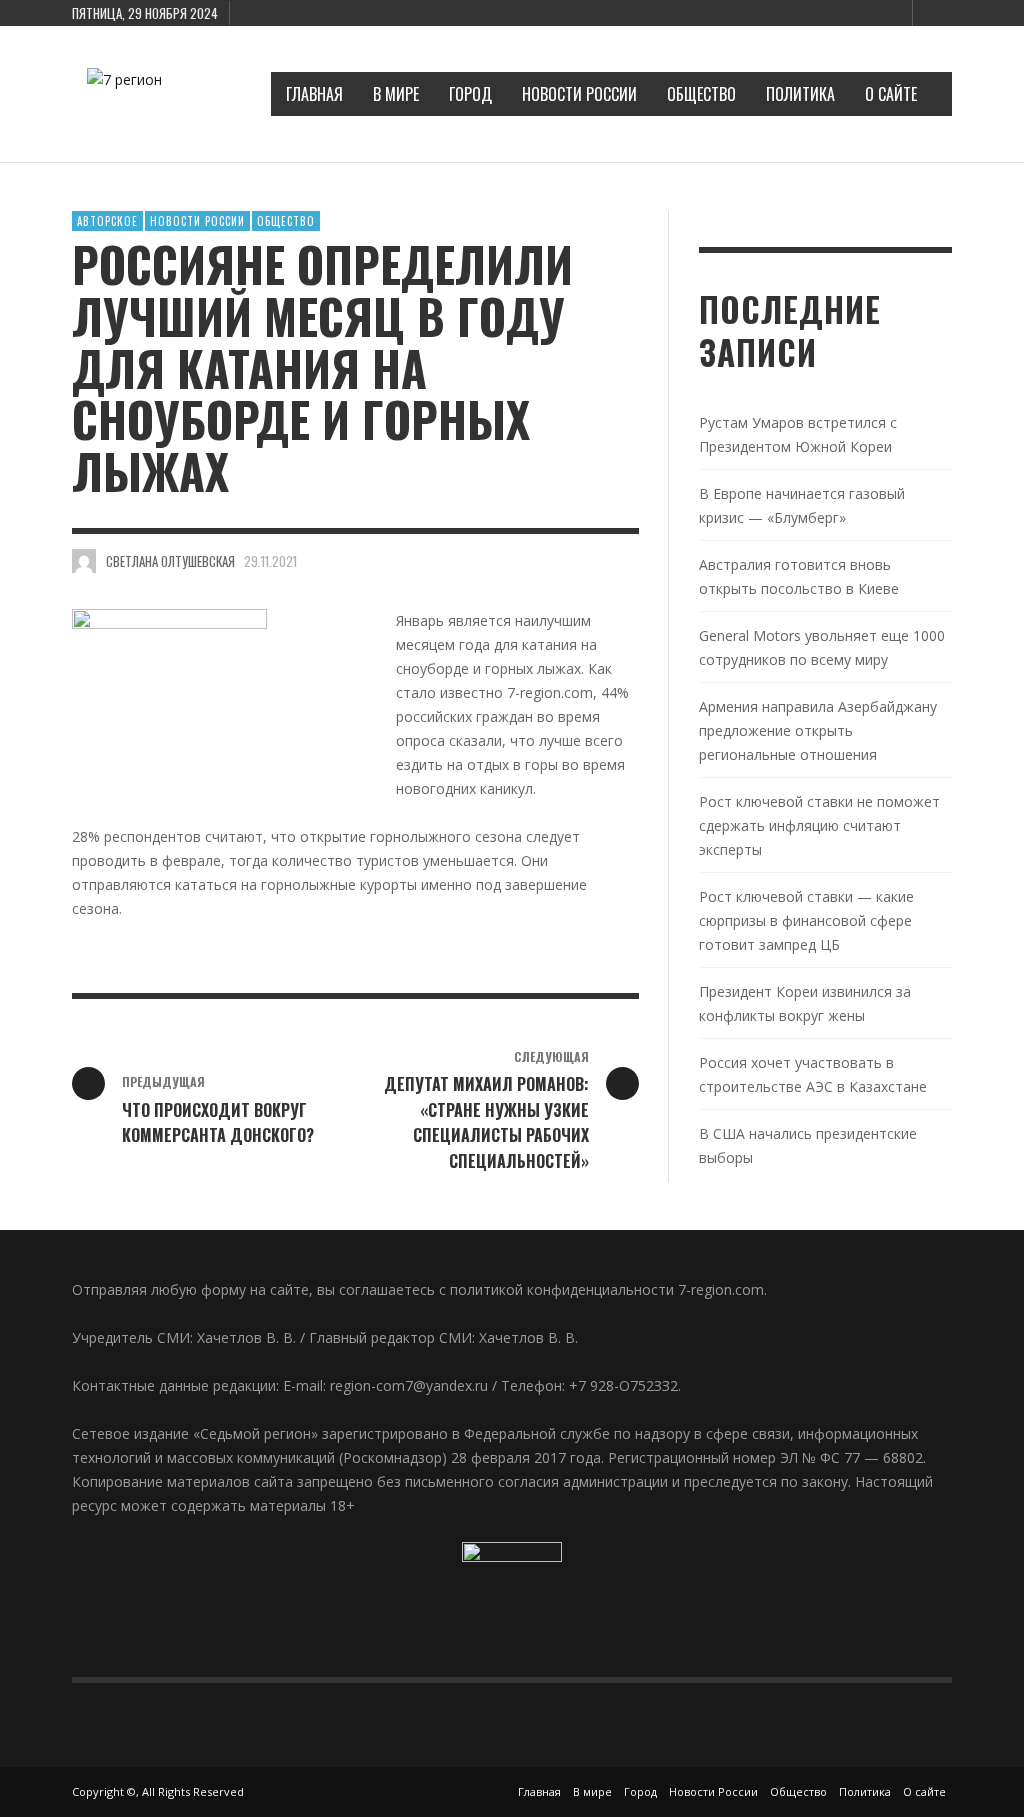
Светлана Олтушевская (170, 561)
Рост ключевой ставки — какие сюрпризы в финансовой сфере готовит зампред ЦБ (806, 920)
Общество (286, 221)
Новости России (197, 221)
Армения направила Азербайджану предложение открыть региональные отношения (818, 730)
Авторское (107, 221)
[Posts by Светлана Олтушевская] (84, 561)
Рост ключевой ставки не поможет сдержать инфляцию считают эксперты (819, 825)
